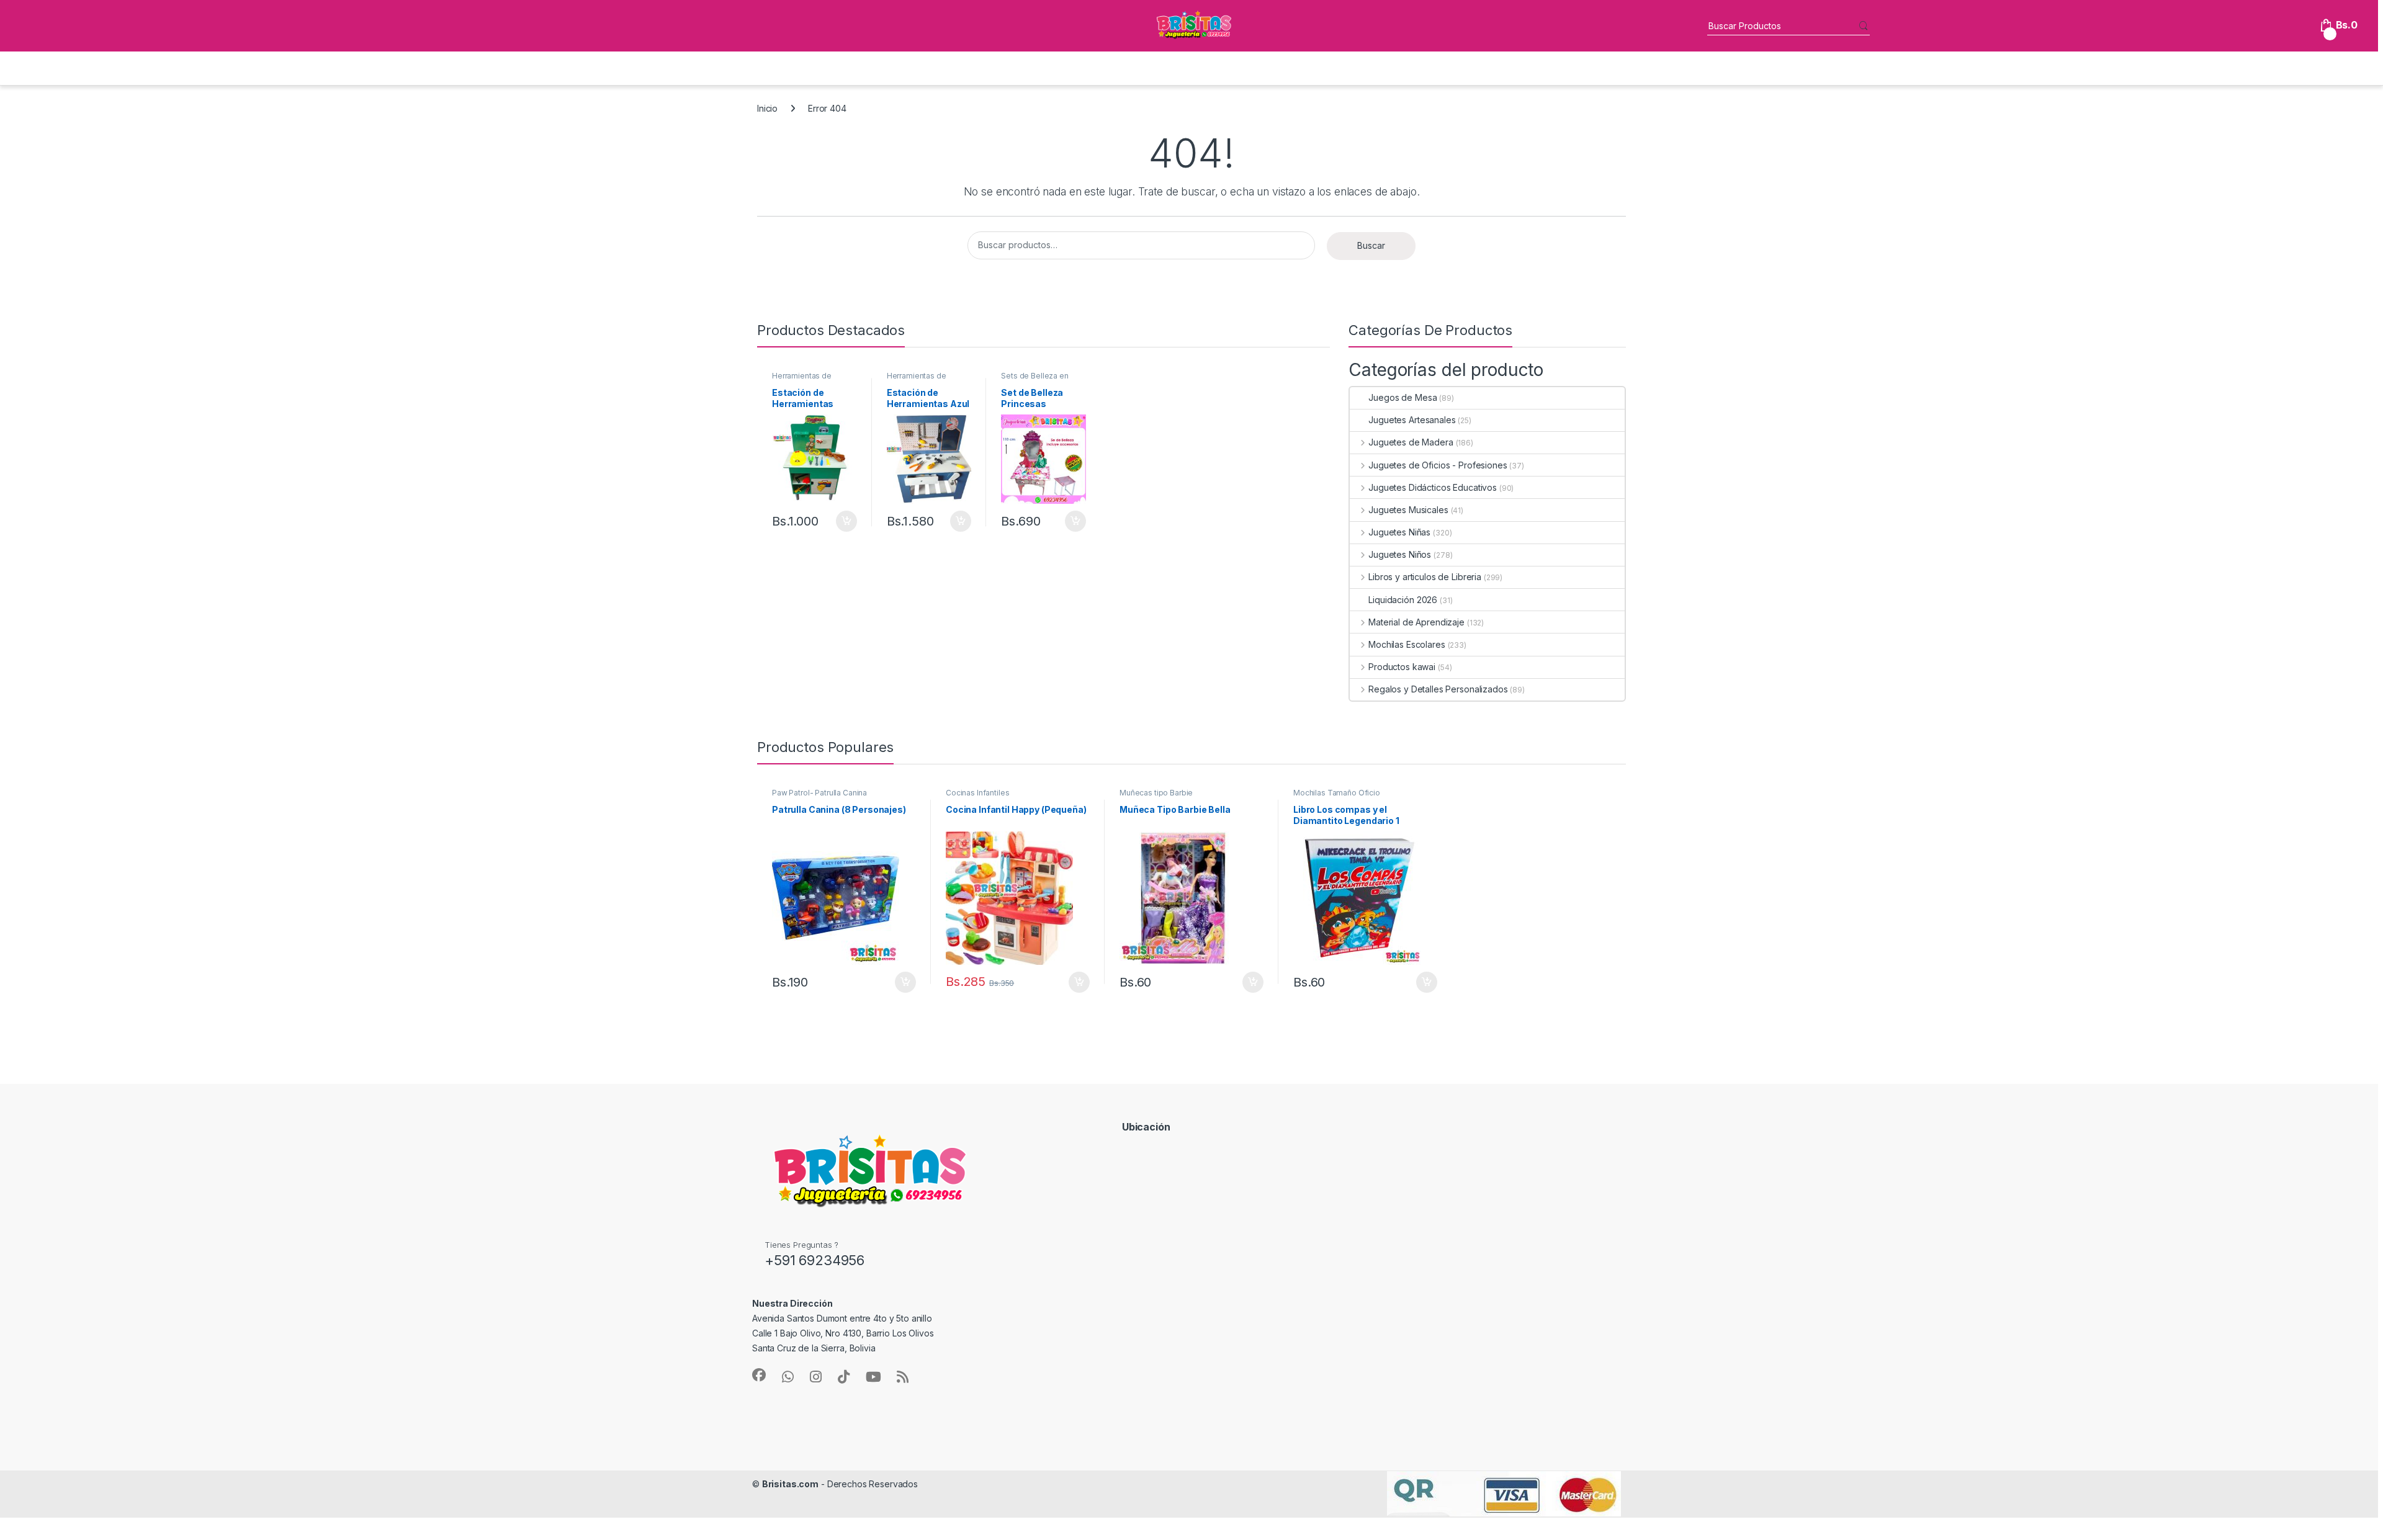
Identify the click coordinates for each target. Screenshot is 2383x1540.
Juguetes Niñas (1399, 532)
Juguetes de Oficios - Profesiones (1438, 465)
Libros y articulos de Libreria (1425, 577)
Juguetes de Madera (1411, 442)
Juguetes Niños (1400, 554)
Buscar (1371, 245)
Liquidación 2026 (1403, 600)
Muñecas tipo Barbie (1156, 793)
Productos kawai (1402, 667)
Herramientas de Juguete (802, 380)
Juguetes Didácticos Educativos (1433, 487)
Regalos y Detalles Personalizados (1438, 689)
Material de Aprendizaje (1416, 622)
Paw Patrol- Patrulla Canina (819, 793)
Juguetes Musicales (1408, 510)
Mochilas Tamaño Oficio (1337, 793)
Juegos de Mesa (1402, 397)
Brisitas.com (790, 1484)
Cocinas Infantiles (977, 793)
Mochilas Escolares (1407, 644)
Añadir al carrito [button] (844, 521)
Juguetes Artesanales (1412, 420)
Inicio (767, 108)
